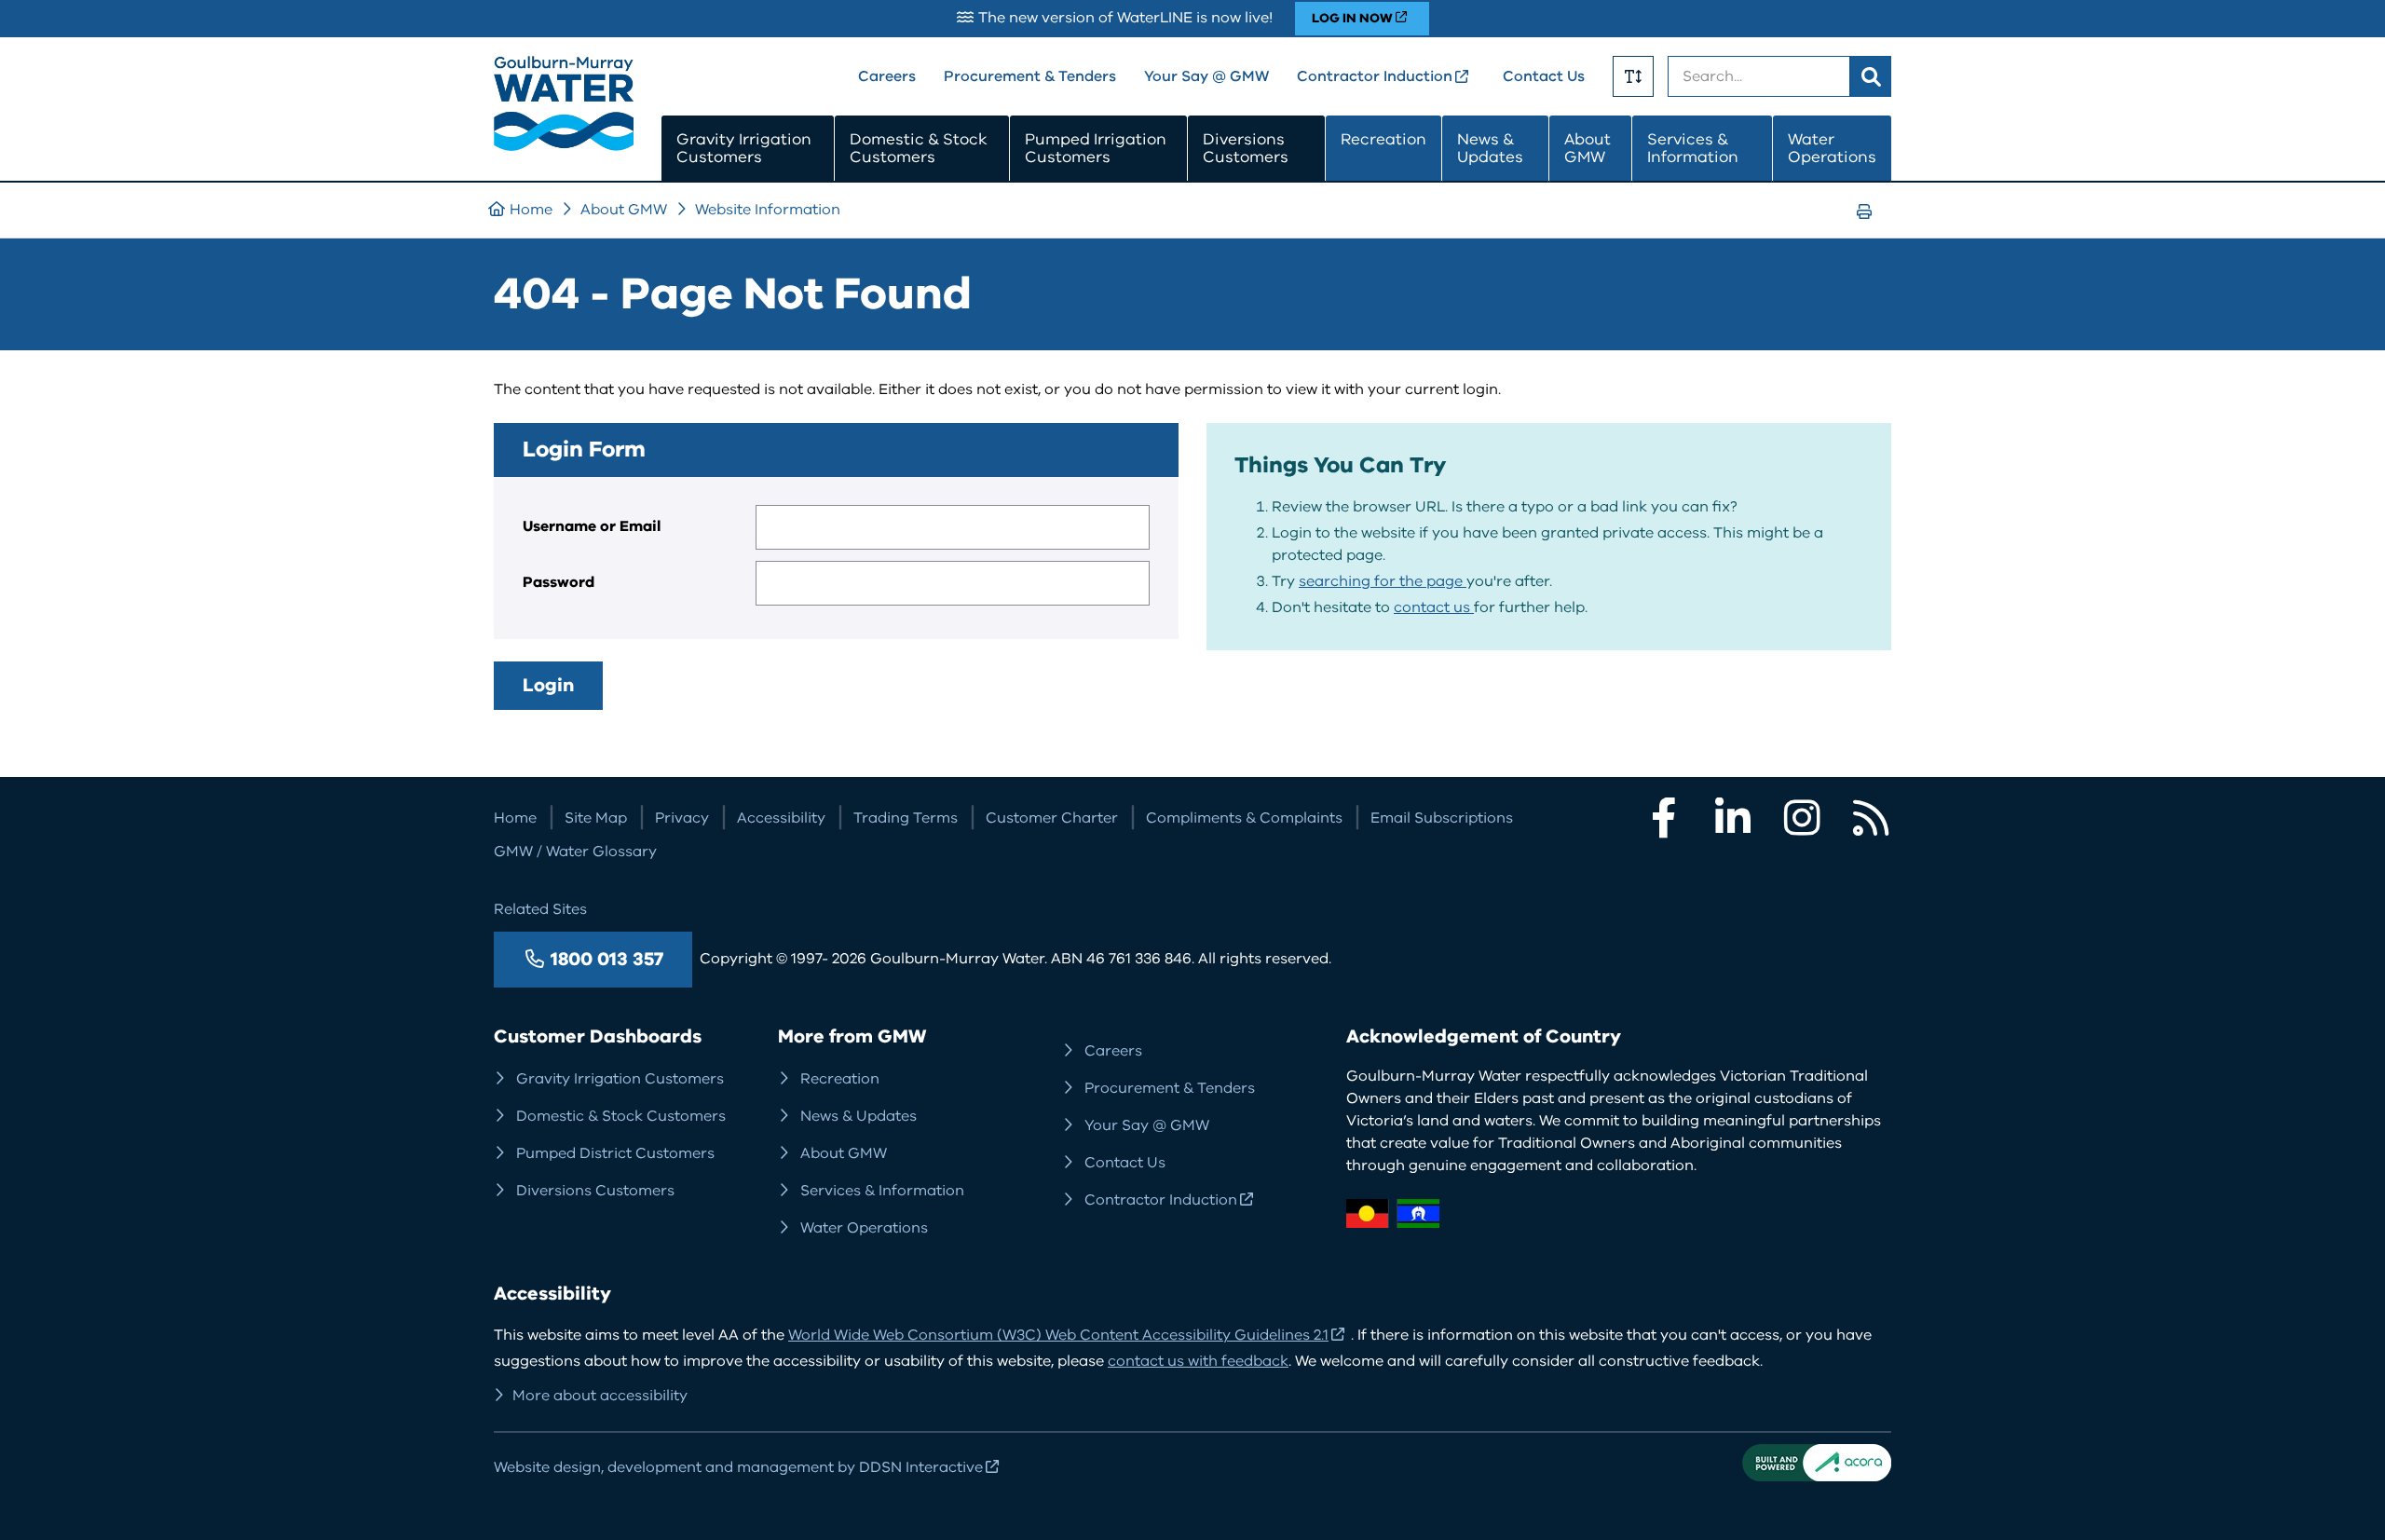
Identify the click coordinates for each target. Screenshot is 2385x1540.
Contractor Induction (1375, 76)
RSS (1871, 818)
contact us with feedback (1198, 1361)
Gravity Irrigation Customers (744, 149)
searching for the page (1383, 581)
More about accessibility (600, 1396)
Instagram (1802, 818)
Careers (887, 76)
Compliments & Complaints (1244, 818)
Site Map (596, 818)
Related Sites (540, 909)
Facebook (1664, 818)
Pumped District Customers (615, 1153)
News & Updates (1490, 149)
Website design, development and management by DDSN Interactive (738, 1467)
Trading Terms (906, 818)
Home (531, 210)
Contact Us (1544, 76)
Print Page (1870, 229)
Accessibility (781, 818)
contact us (1434, 607)
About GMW (1588, 149)
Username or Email (592, 526)
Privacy (682, 818)
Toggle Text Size (1633, 76)
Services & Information (1693, 149)
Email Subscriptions (1442, 818)
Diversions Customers (1246, 149)
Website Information (768, 210)
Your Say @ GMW (1206, 76)
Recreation (1383, 139)
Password (559, 582)
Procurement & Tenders (1030, 76)
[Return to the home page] (564, 146)
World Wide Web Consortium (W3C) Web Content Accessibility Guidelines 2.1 (1058, 1335)
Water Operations (1832, 149)
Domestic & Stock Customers (919, 149)
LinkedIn (1733, 818)
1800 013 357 (607, 959)
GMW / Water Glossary (575, 852)
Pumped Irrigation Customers (1096, 149)
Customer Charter (1052, 818)
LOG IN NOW (1352, 18)
